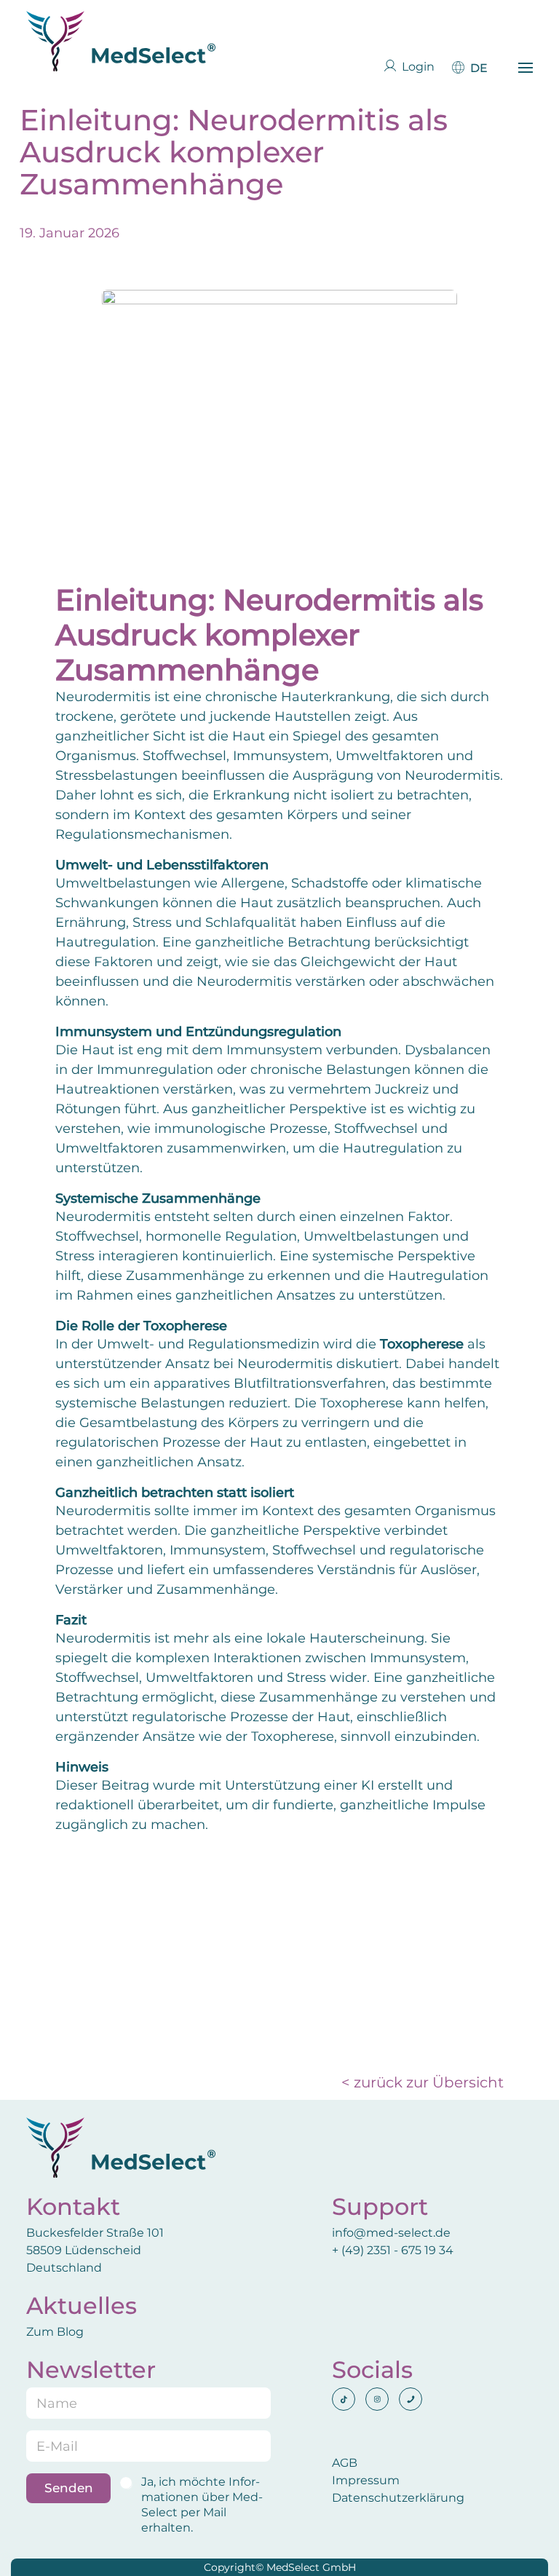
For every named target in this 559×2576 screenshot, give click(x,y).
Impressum (366, 2480)
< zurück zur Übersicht (423, 2082)
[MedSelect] (121, 41)
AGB (345, 2463)
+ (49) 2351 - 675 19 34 (394, 2250)
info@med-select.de (391, 2233)
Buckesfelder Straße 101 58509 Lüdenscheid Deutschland (95, 2250)
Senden (69, 2488)
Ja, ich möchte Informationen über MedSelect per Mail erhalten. (202, 2504)
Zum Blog (55, 2332)
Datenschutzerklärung (398, 2498)
